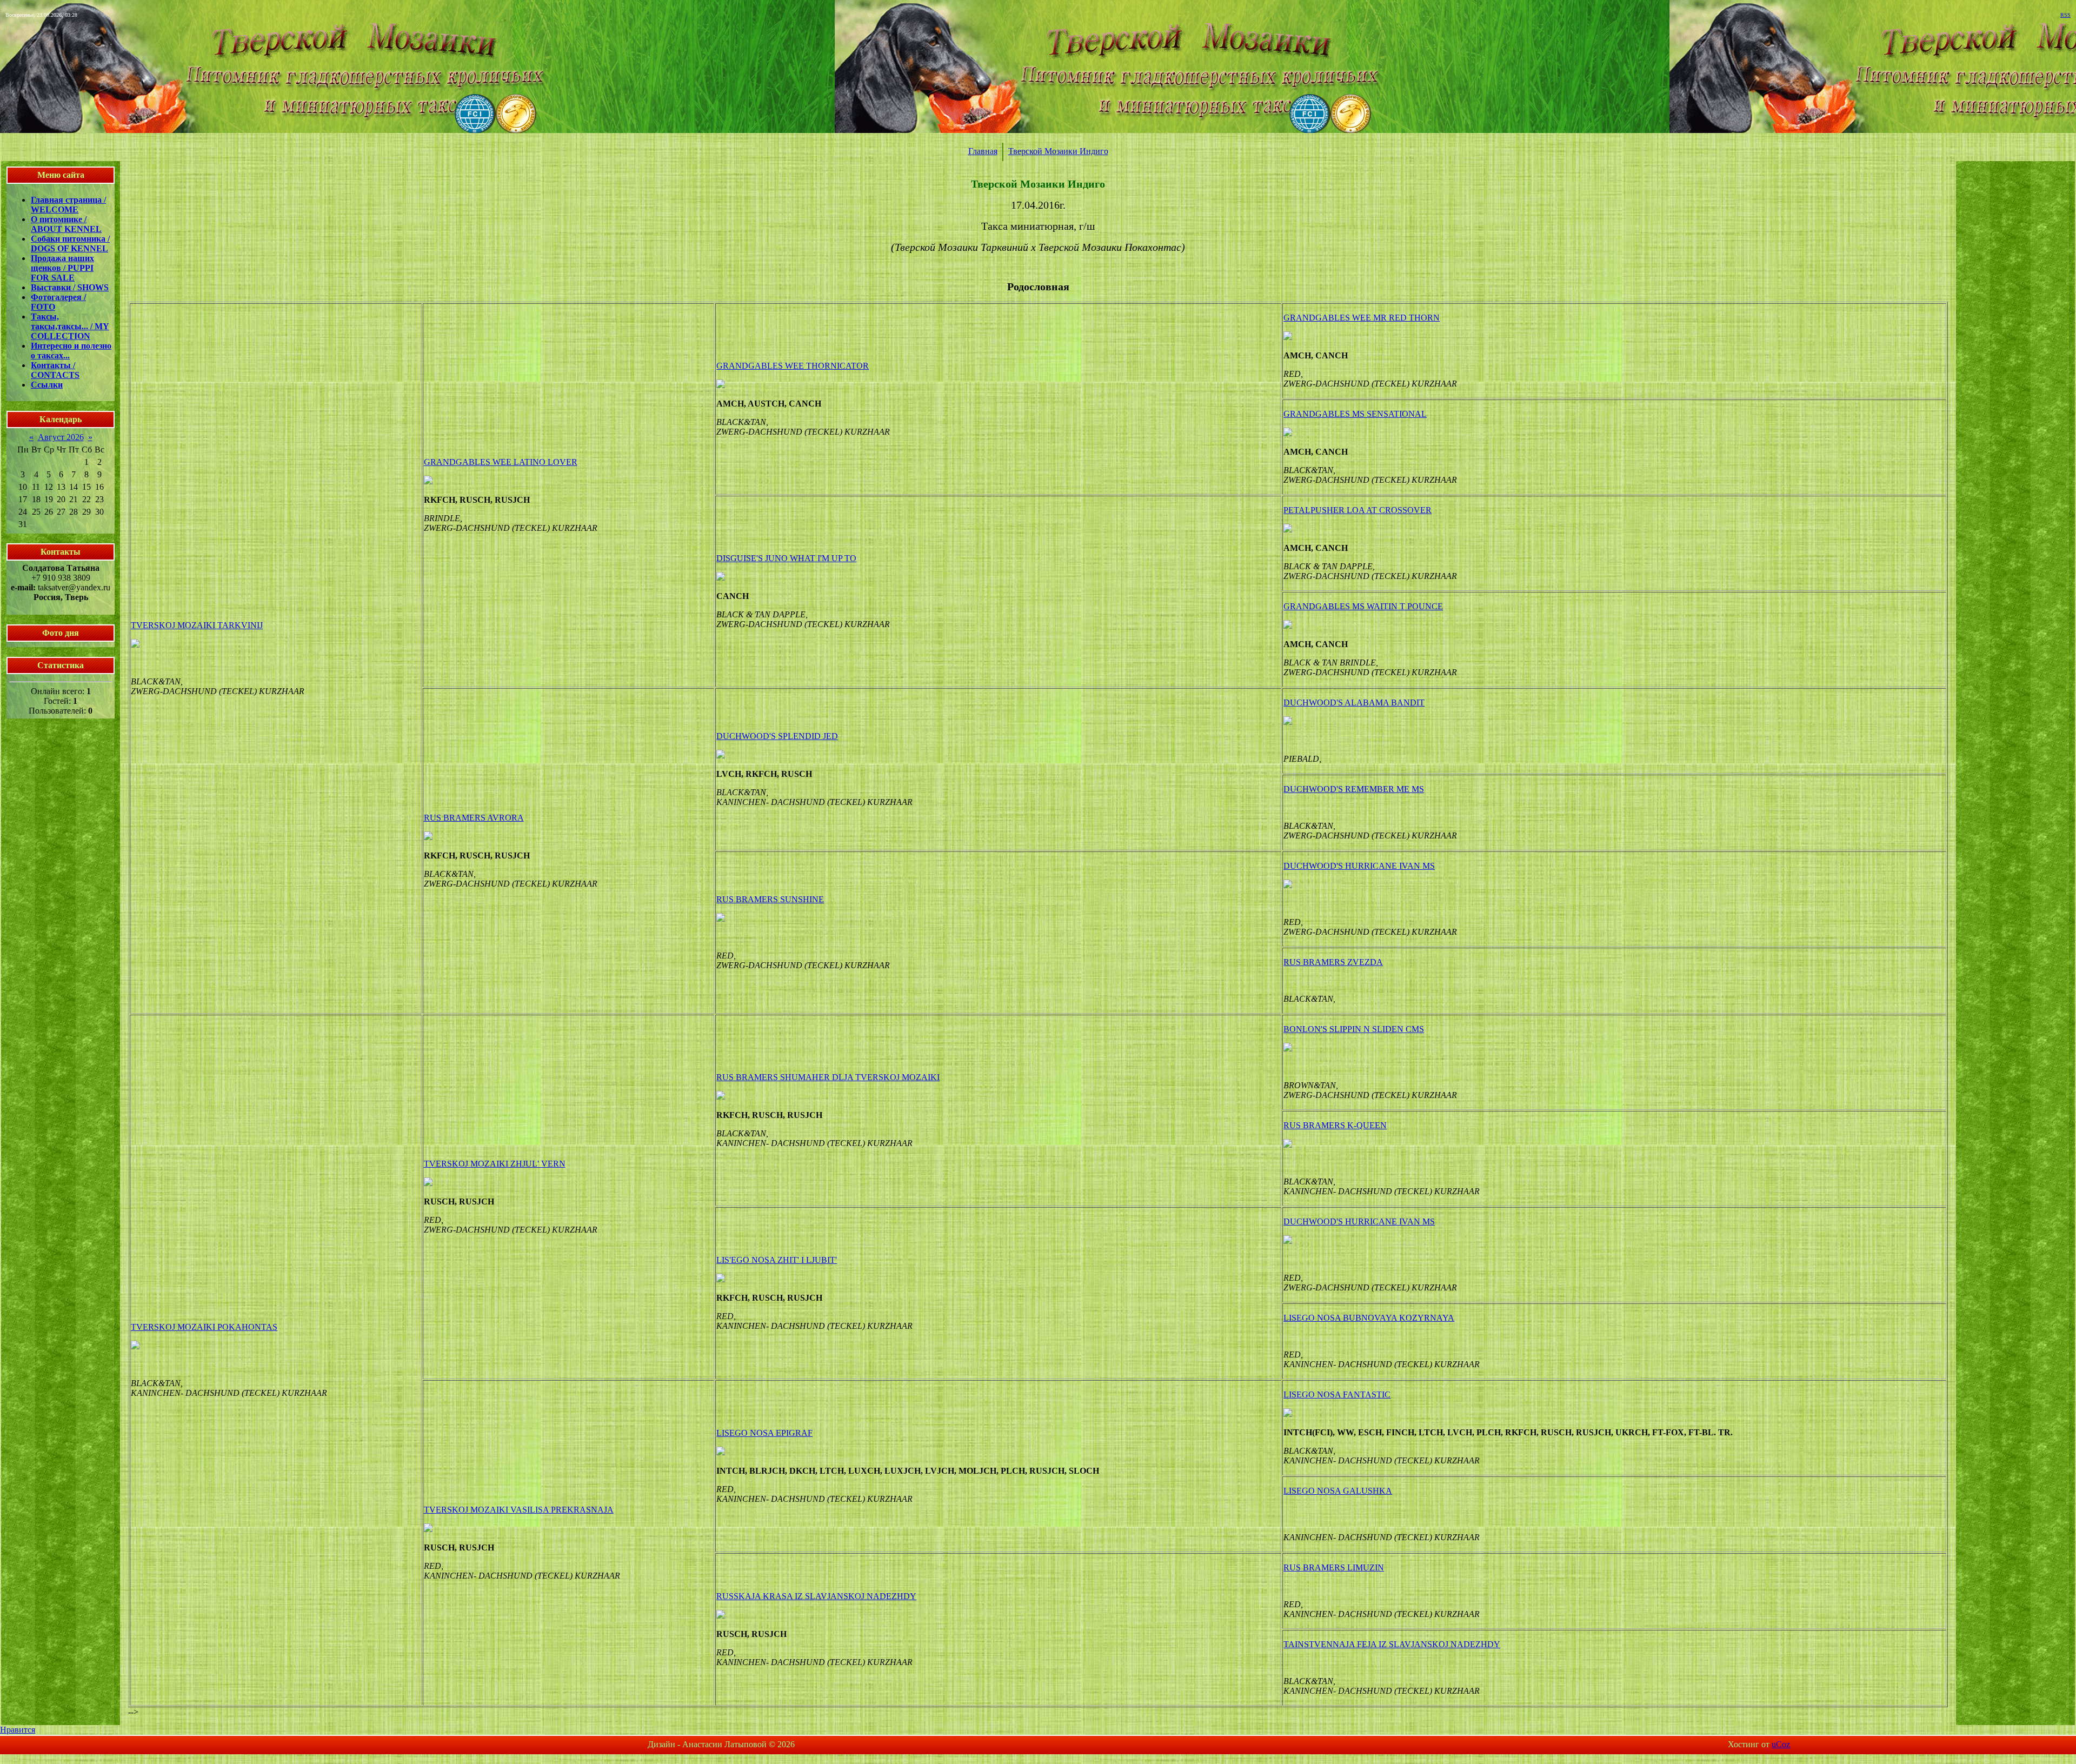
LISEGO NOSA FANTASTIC (1337, 1394)
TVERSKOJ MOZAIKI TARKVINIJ (197, 625)
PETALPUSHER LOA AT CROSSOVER (1358, 510)
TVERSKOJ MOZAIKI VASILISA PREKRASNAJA (519, 1510)
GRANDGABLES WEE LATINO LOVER (501, 462)
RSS (2065, 15)
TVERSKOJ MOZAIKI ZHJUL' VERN (495, 1164)
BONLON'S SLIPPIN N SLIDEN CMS (1354, 1029)
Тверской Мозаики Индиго (1058, 151)
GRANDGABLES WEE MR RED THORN (1362, 318)
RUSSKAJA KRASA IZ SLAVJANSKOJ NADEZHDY (816, 1596)
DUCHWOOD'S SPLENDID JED (777, 736)
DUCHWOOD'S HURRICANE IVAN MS (1359, 866)
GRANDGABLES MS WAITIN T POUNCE (1363, 606)
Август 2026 (61, 437)
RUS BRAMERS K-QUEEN (1335, 1125)
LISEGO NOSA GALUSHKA (1338, 1491)
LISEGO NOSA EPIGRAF (764, 1433)
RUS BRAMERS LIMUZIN (1334, 1567)
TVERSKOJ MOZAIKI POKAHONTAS (204, 1327)
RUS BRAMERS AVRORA (474, 818)
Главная (983, 151)
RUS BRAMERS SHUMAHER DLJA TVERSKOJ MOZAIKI (828, 1077)
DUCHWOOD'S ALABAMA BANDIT (1354, 703)
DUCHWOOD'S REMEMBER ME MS (1354, 789)
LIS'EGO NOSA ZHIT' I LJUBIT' (777, 1260)
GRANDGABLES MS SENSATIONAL (1355, 414)
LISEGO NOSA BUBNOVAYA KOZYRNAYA (1369, 1318)
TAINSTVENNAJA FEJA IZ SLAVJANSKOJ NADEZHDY (1392, 1644)
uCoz (1781, 1744)
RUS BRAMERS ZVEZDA (1333, 962)
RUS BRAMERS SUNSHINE (770, 899)
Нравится (18, 1730)
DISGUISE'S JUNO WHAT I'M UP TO (786, 558)
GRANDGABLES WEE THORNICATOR (793, 366)
